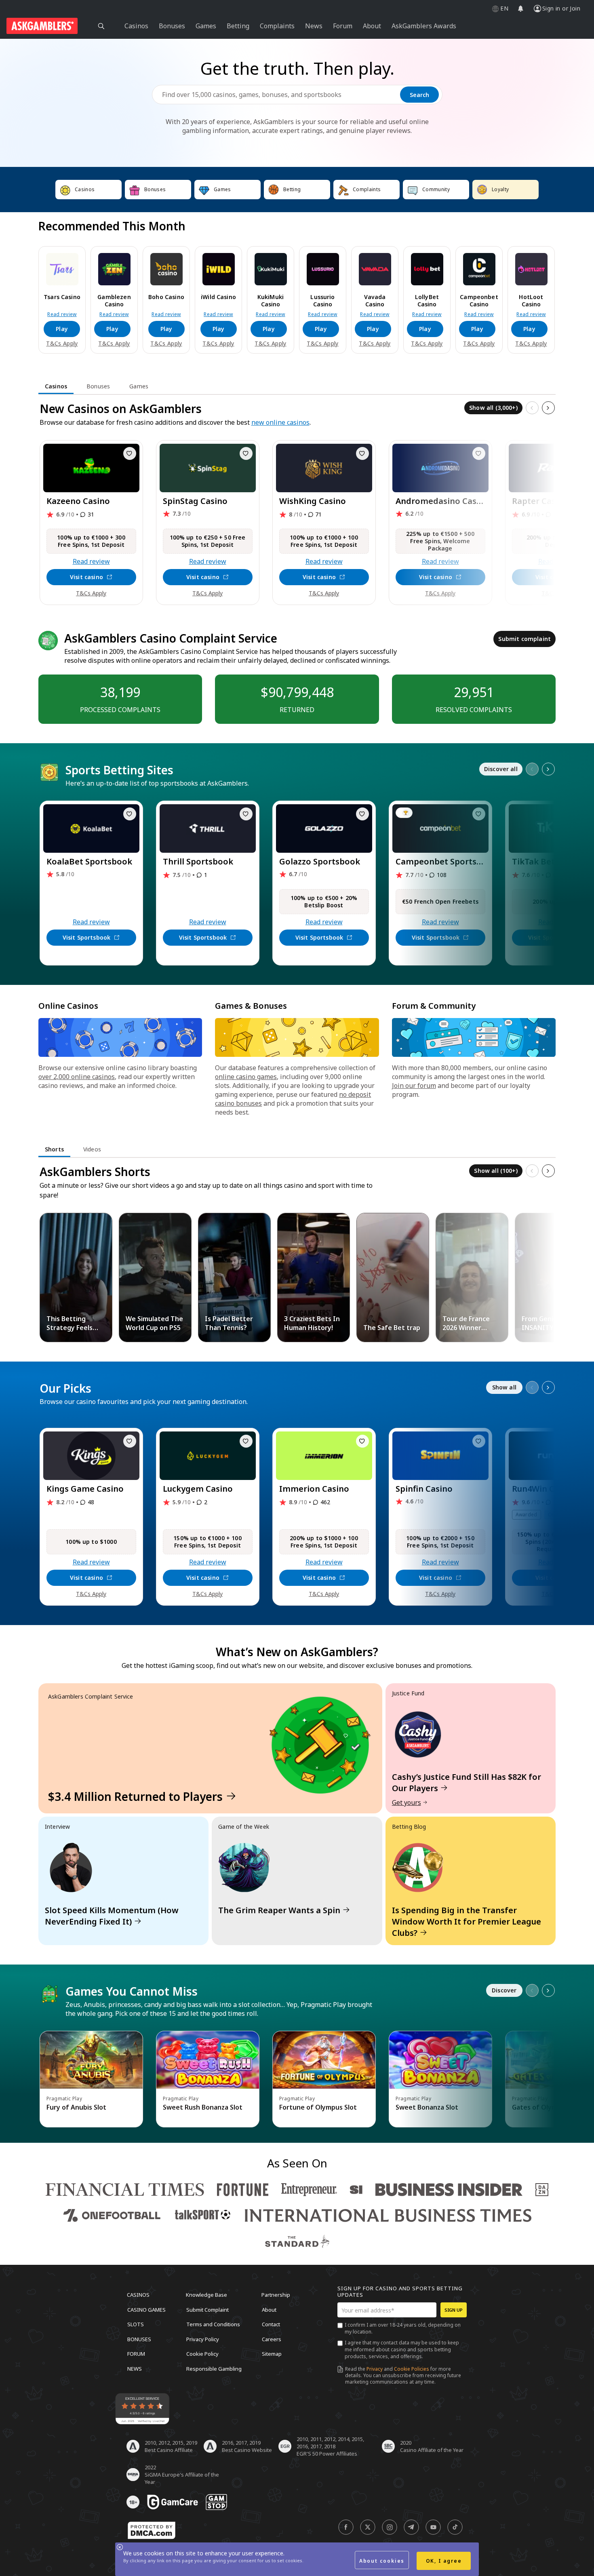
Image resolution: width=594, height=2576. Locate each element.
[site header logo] (42, 26)
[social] (346, 2527)
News (135, 2368)
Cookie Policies (412, 2369)
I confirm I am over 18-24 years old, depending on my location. (403, 2328)
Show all (504, 1387)
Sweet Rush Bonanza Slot (203, 2107)
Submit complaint (524, 639)
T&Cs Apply (62, 344)
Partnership (276, 2295)
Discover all (501, 769)
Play (62, 329)
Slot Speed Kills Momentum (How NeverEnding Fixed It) (112, 1916)
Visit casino (86, 577)
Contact (271, 2324)
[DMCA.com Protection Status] (152, 2530)
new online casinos (280, 422)
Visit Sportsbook (87, 937)
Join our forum (414, 1086)
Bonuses (139, 2339)
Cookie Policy (202, 2354)
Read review (62, 314)
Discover (504, 1990)
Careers (272, 2339)
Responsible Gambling (214, 2368)
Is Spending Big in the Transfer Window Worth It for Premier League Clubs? (467, 1921)
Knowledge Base (206, 2295)
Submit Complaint (207, 2309)
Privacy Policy (203, 2339)
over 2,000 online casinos (77, 1077)
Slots (136, 2324)
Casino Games (146, 2309)
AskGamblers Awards (424, 26)
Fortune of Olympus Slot (318, 2107)
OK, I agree (444, 2561)
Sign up (454, 2310)
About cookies (382, 2561)
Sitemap (272, 2354)
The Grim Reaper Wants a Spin (279, 1910)
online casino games (246, 1077)
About (269, 2309)
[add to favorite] (130, 453)
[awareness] (173, 2502)
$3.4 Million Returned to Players (135, 1796)
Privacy (375, 2369)
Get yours (407, 1802)
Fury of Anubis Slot (76, 2107)
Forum (136, 2354)
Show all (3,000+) (493, 408)
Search (419, 95)
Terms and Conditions (213, 2324)
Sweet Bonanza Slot (427, 2107)
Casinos (138, 2295)
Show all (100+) (496, 1171)
